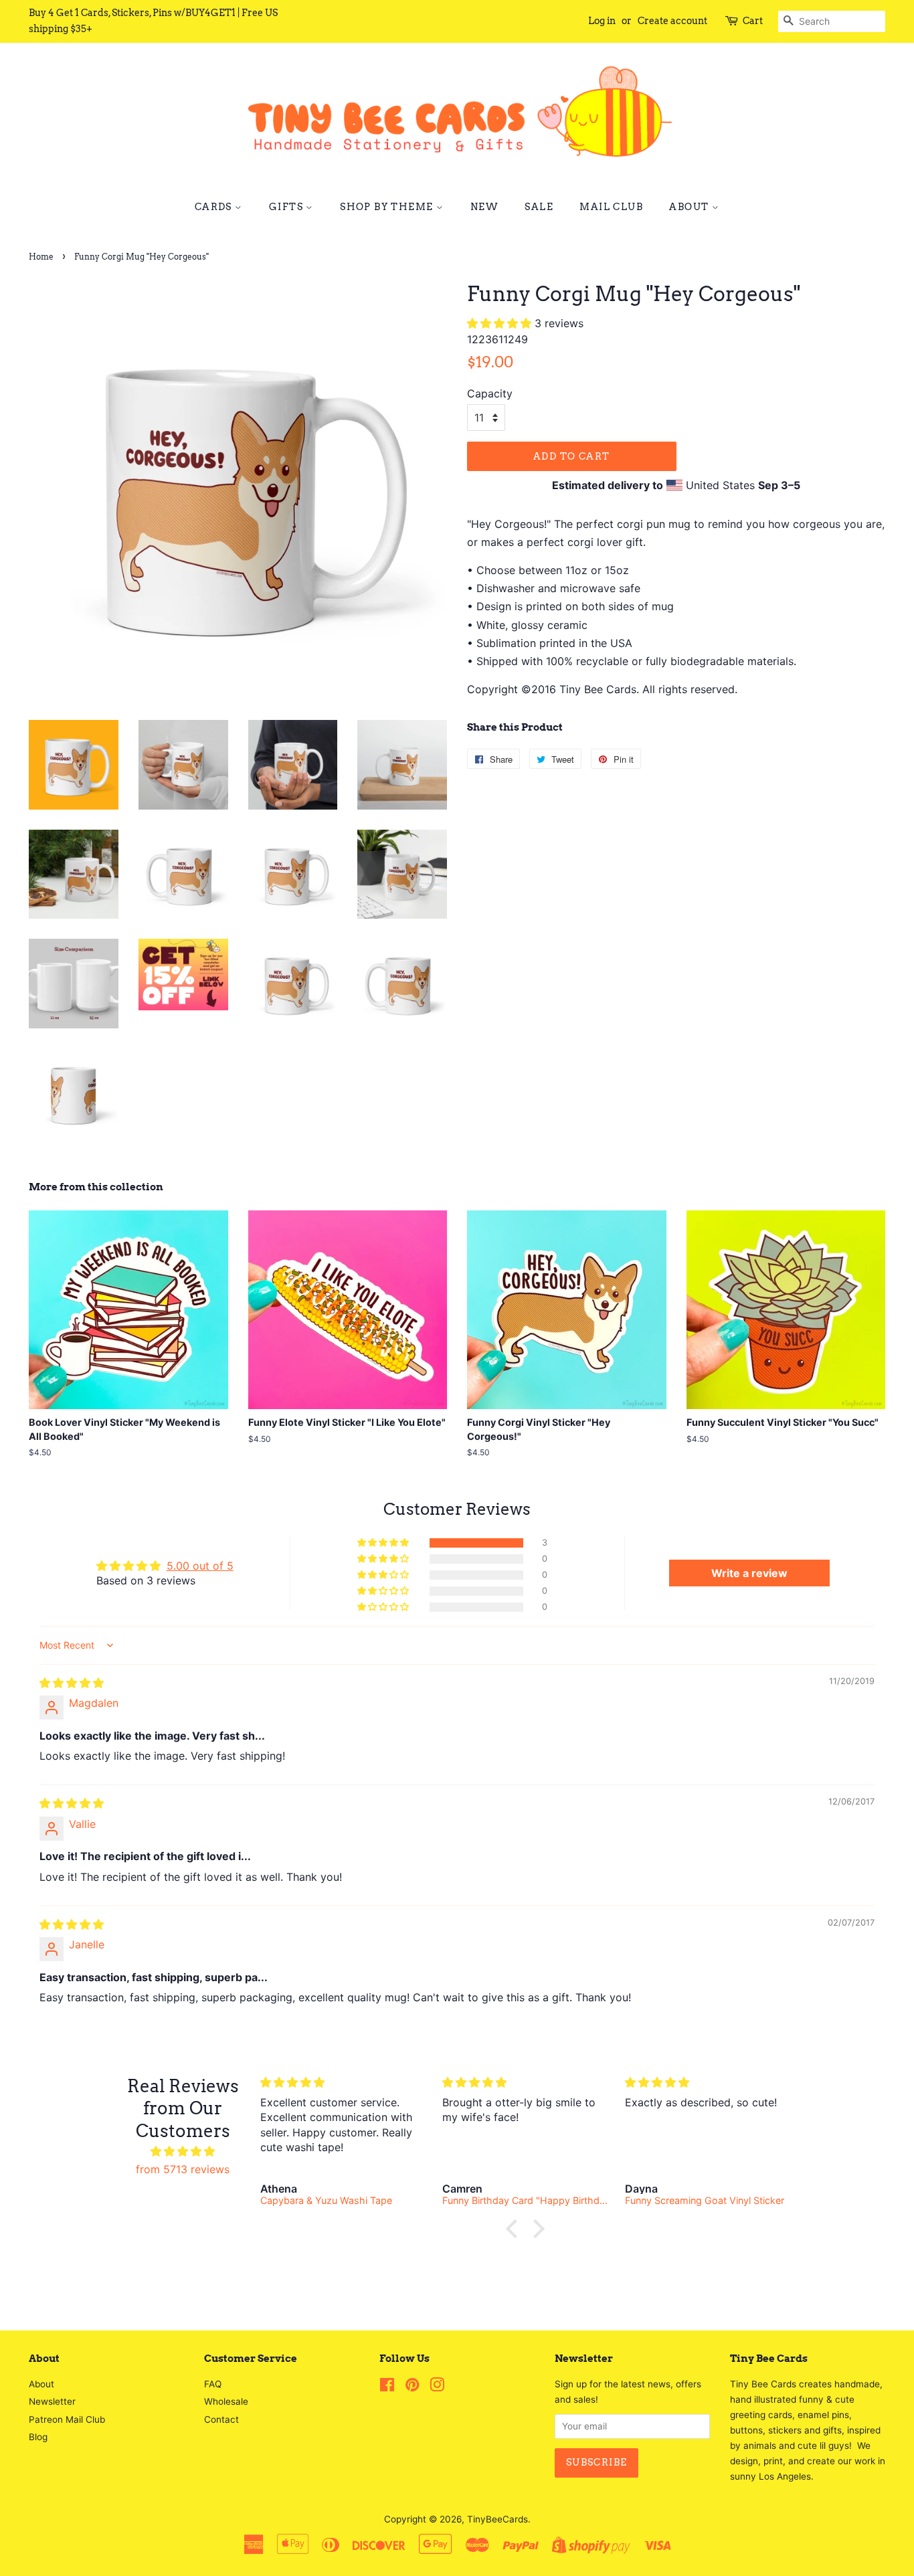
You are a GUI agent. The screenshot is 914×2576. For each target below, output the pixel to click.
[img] (72, 1683)
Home (41, 257)
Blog (38, 2437)
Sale (539, 207)
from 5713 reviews (183, 2169)
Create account (672, 21)
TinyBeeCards (497, 2519)
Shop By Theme (388, 207)
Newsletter (52, 2401)
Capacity (490, 393)
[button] (501, 323)
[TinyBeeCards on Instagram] (437, 2387)
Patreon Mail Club (67, 2419)
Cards (215, 207)
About (690, 207)
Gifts (287, 207)
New (484, 207)
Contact (221, 2419)
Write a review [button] (749, 1573)
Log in (602, 21)
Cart (753, 21)
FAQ (213, 2384)
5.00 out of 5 (200, 1566)
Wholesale (226, 2401)
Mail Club (611, 207)
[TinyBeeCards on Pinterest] (412, 2387)
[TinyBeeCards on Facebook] (387, 2387)
